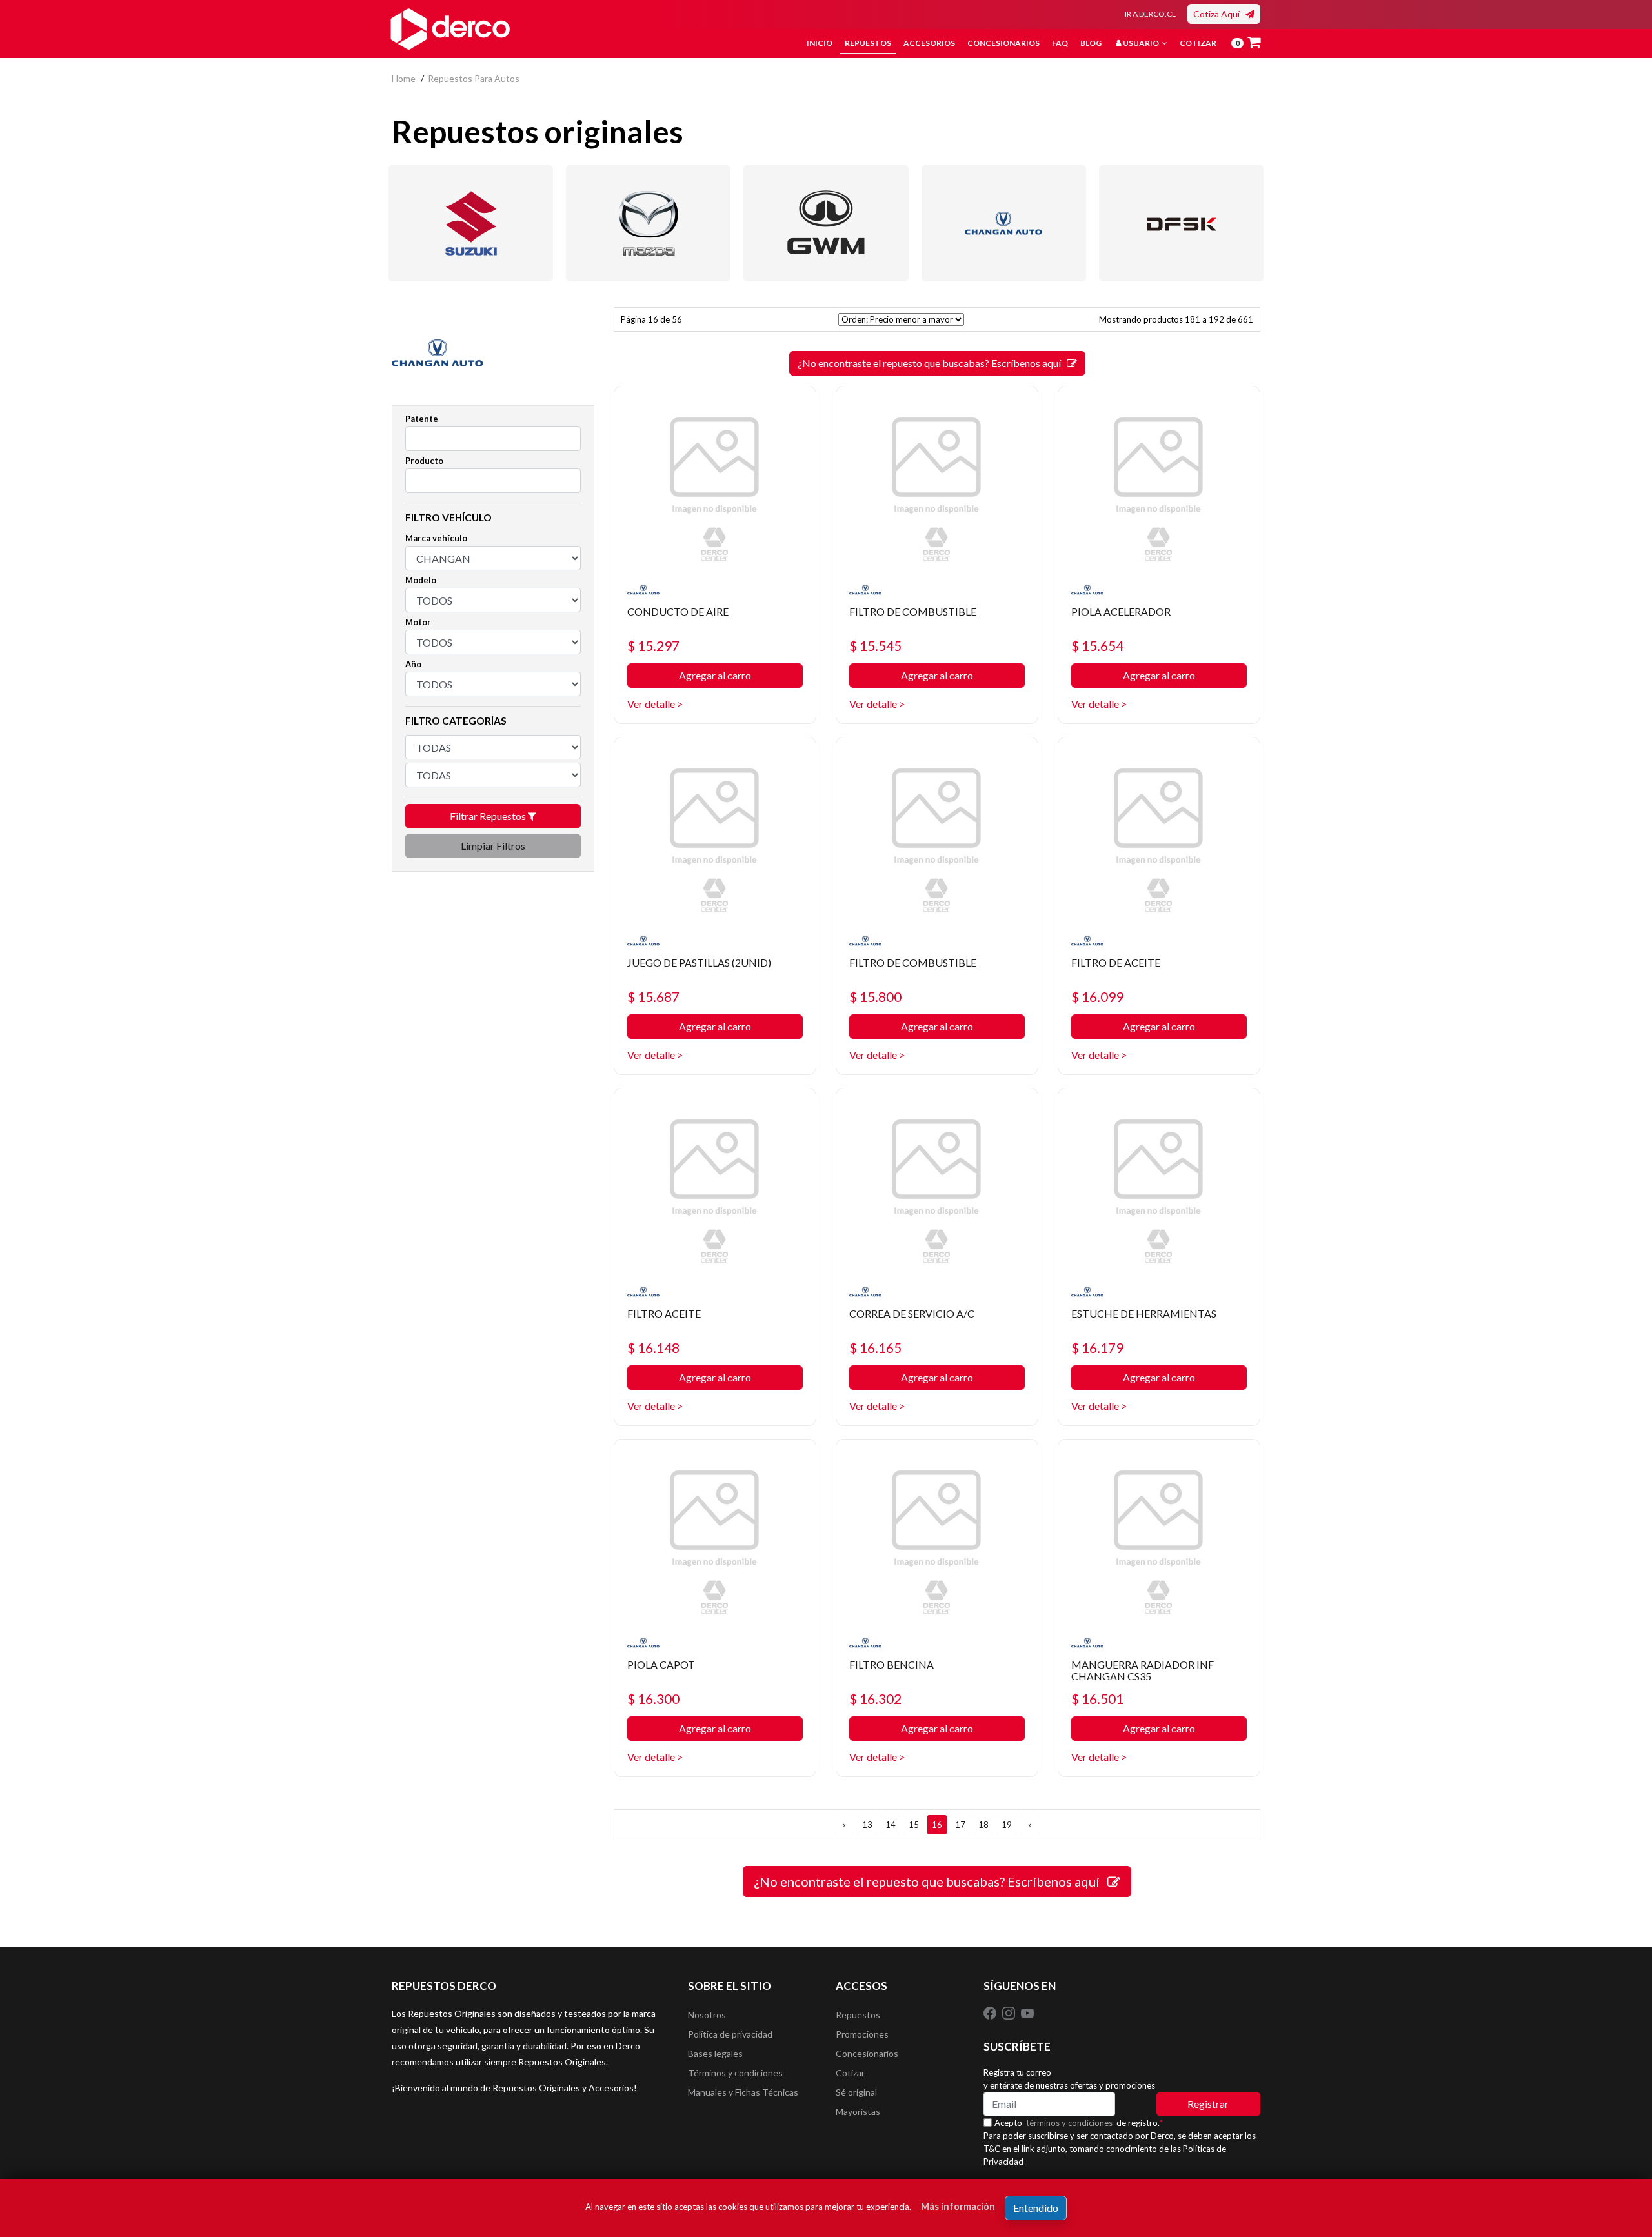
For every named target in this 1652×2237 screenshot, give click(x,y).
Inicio (820, 43)
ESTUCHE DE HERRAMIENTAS (1144, 1313)
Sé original (856, 2092)
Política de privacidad (730, 2034)
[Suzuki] (471, 223)
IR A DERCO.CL (1150, 14)
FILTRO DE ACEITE (1116, 962)
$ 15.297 (653, 646)
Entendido (1036, 2208)
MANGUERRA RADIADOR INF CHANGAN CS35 (1143, 1670)
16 (937, 1825)
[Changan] (1004, 223)
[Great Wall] (826, 223)
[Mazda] (648, 223)
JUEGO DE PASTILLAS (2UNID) (699, 962)
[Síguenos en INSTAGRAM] (1010, 2012)
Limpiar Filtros (493, 846)
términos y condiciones (1069, 2123)
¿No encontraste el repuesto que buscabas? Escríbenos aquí (932, 363)
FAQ (1060, 43)
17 (960, 1825)
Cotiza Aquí (1219, 14)
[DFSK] (1181, 223)
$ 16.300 (653, 1699)
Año (413, 664)
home (404, 78)
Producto (424, 461)
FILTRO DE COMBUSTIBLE (913, 611)
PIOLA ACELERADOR (1121, 611)
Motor (418, 622)
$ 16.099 (1097, 997)
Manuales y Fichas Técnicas (743, 2092)
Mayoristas (858, 2112)
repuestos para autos (474, 78)
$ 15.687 (653, 997)
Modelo (421, 580)
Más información (958, 2206)
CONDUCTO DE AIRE (678, 611)
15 (914, 1825)
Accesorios (929, 43)
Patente (422, 419)
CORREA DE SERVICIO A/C (912, 1313)
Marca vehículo (436, 538)
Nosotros (707, 2015)
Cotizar (1198, 43)
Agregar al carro (715, 675)
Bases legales (715, 2053)
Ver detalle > (655, 704)
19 (1007, 1825)
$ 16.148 (653, 1348)
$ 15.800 (875, 997)
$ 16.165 (875, 1348)
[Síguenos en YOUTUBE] (1027, 2012)
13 (867, 1825)
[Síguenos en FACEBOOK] (991, 2012)
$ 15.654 (1097, 646)
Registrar (1208, 2104)
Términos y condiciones (735, 2073)
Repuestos (868, 43)
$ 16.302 (875, 1699)
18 (983, 1825)
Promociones (862, 2034)
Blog (1091, 43)
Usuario (1141, 43)
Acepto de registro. (1079, 2123)
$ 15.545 (875, 646)
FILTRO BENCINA (891, 1664)
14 (891, 1825)
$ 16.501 (1097, 1699)
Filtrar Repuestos (489, 816)
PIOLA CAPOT (661, 1664)
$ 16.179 (1097, 1348)
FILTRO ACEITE (664, 1313)
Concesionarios (1003, 43)
